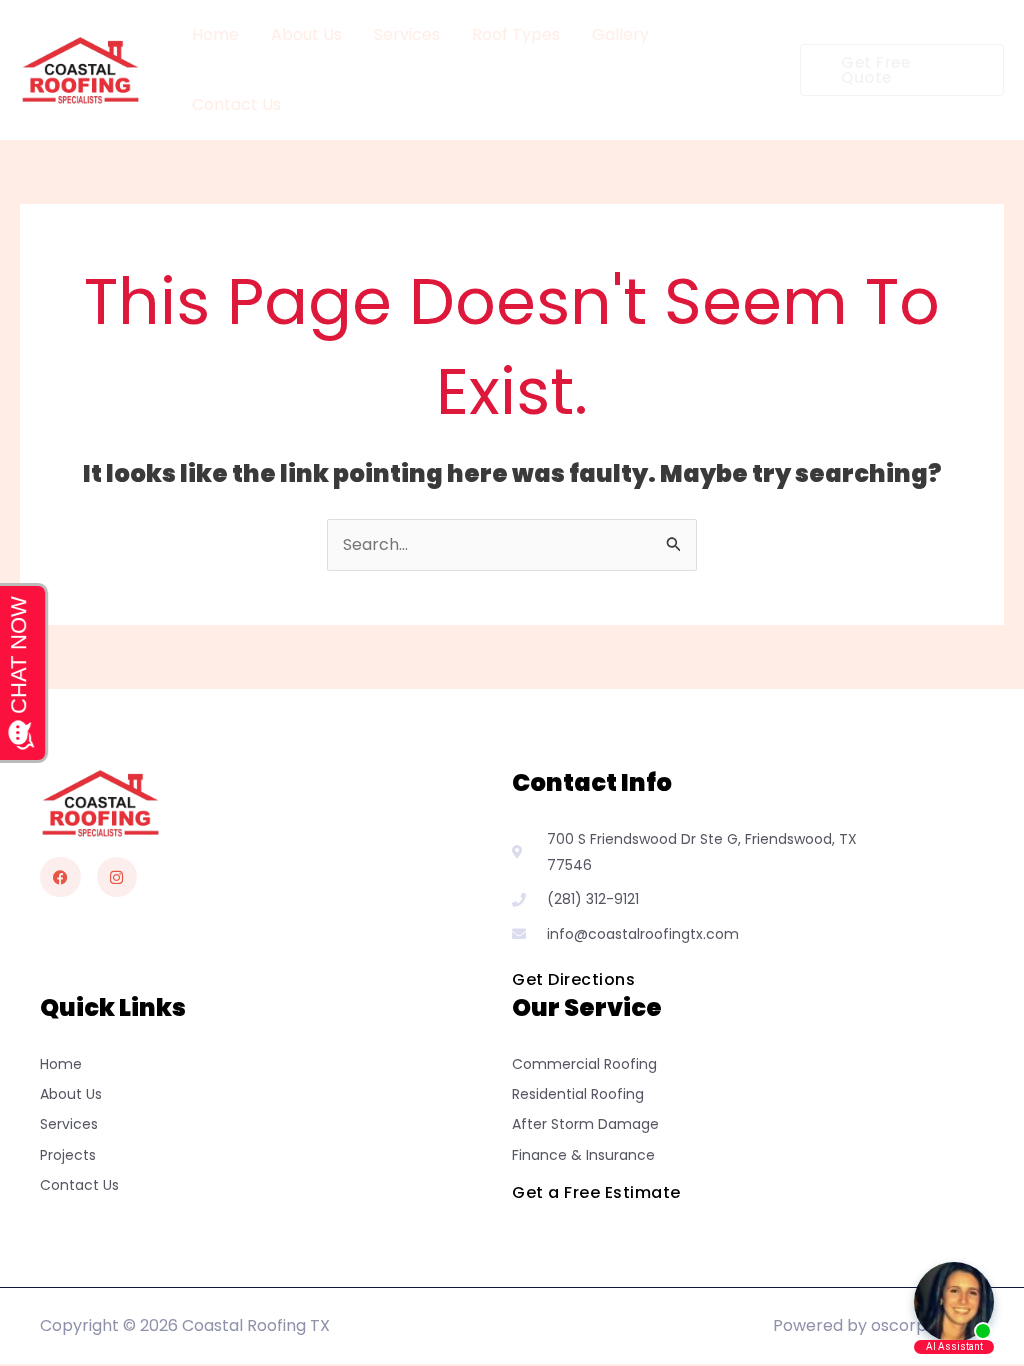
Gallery (620, 34)
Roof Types (516, 34)
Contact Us (236, 104)
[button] (902, 70)
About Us (306, 34)
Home (215, 34)
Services (407, 34)
